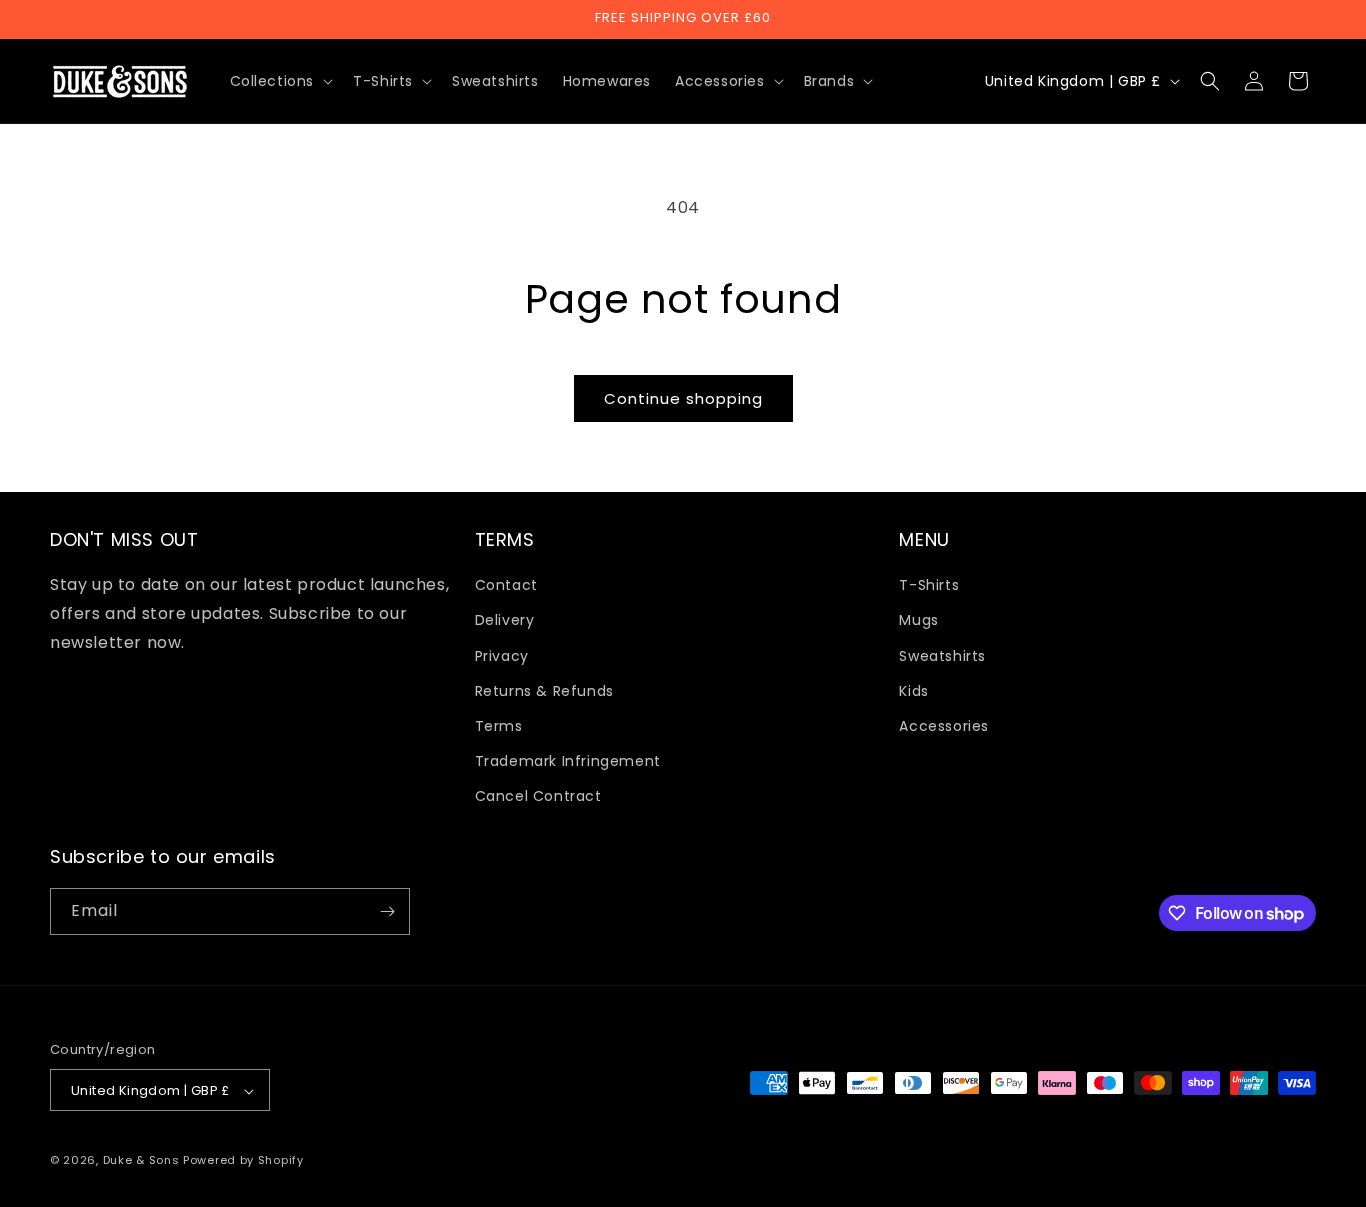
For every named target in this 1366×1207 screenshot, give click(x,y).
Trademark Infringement (568, 761)
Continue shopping (683, 398)
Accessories (944, 726)
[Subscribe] (387, 911)
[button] (280, 81)
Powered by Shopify (243, 1161)
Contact (506, 585)
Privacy (502, 656)
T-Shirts (929, 585)
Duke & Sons (141, 1161)
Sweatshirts (942, 656)
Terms (499, 726)
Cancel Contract (538, 797)
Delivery (505, 621)
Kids (913, 691)
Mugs (918, 621)
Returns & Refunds (544, 691)
